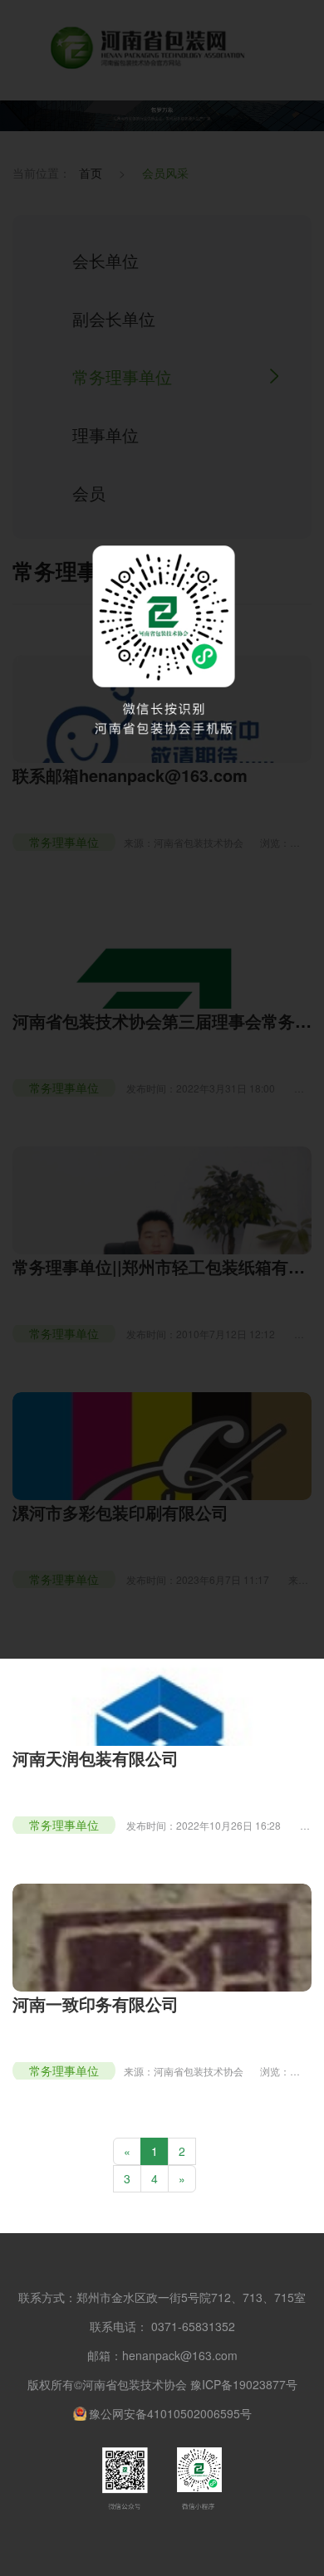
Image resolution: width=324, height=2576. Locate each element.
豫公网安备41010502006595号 (170, 2413)
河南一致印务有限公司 (96, 2004)
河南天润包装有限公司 (96, 1758)
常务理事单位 (64, 1825)
